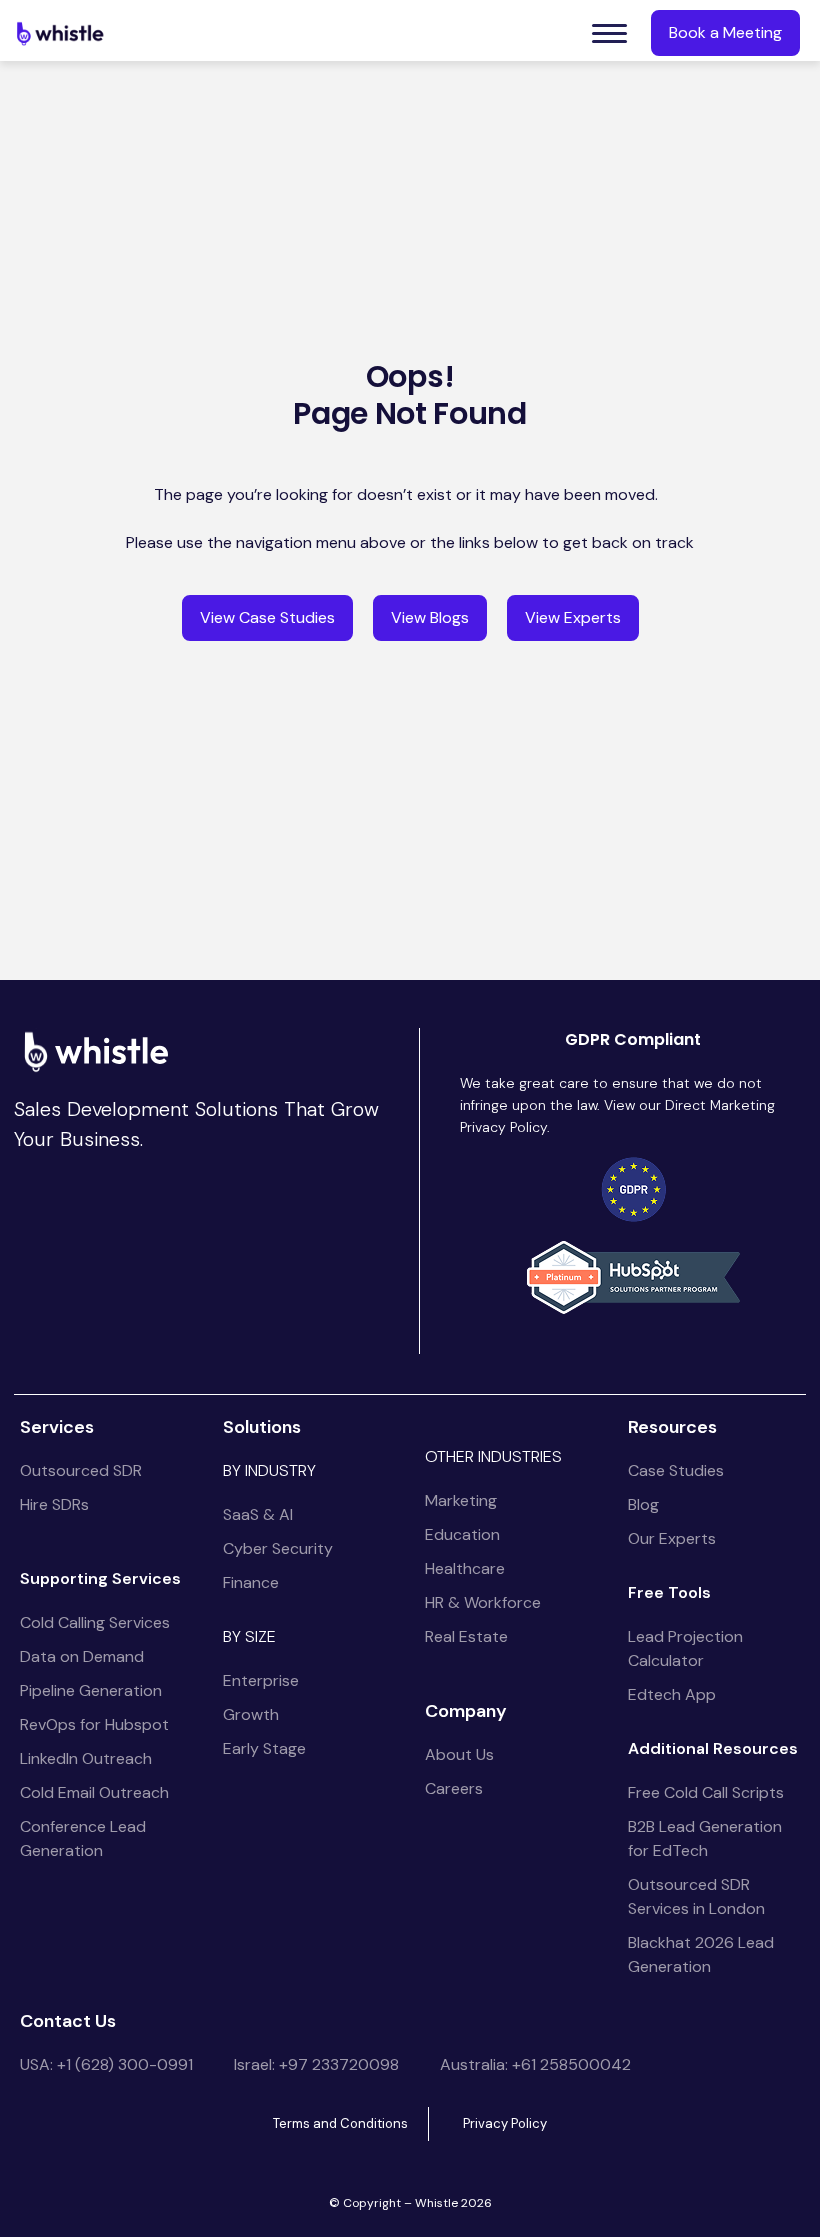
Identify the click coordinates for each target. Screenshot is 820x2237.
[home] (60, 33)
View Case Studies (267, 617)
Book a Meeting (725, 32)
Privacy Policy (505, 2123)
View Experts (573, 617)
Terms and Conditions (340, 2123)
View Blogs (430, 617)
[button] (609, 33)
